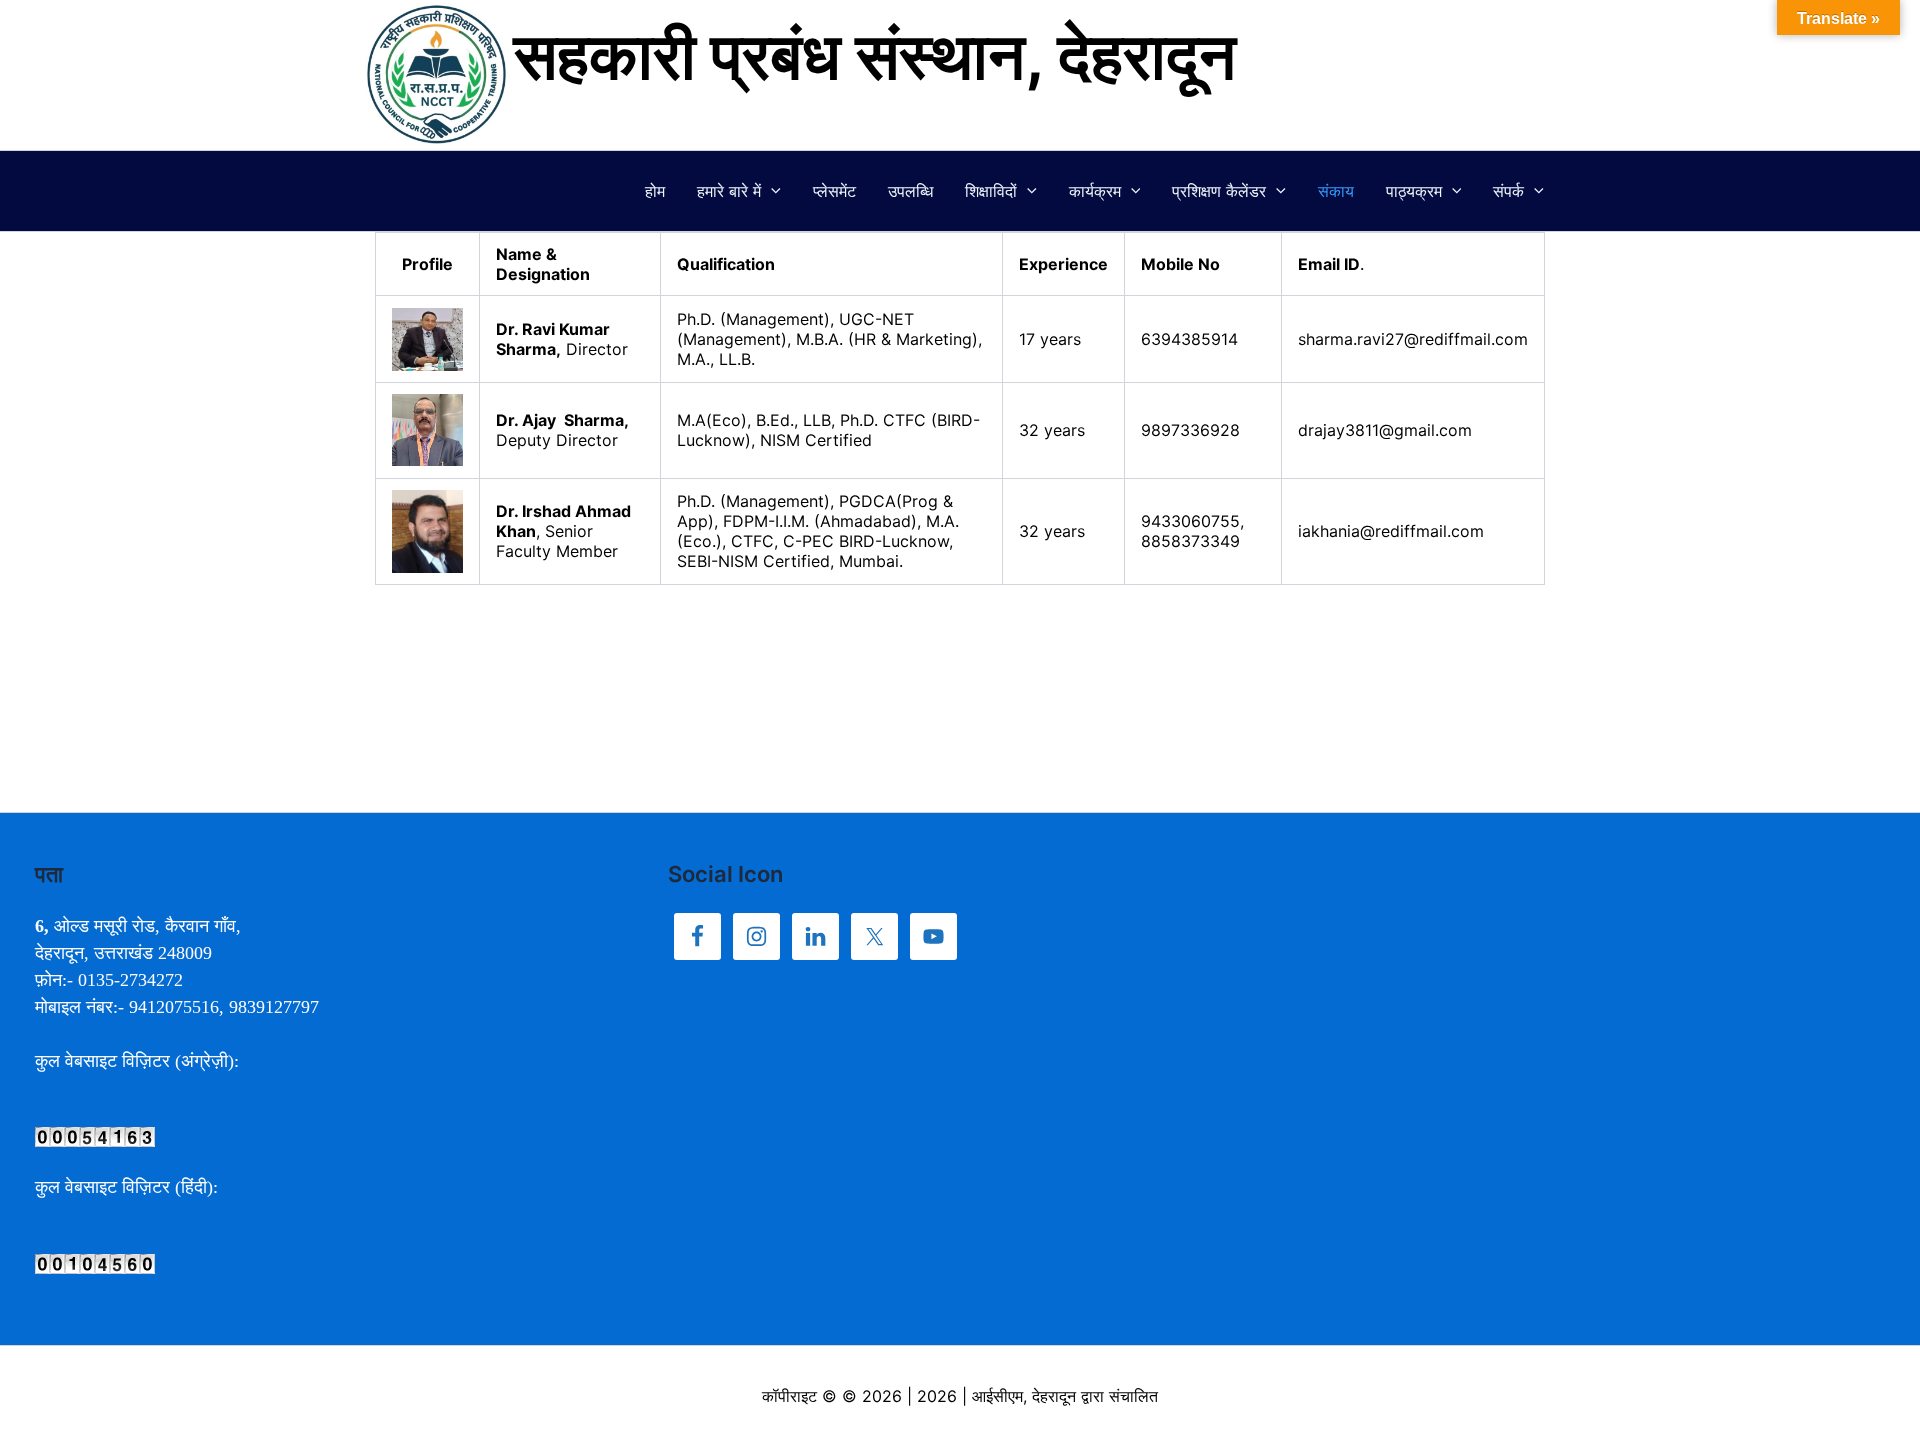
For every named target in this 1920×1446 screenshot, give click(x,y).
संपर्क (1508, 191)
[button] (771, 191)
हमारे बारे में (729, 191)
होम (655, 191)
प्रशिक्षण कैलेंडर (1219, 191)
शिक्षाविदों (991, 191)
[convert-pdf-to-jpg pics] (95, 1136)
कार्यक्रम (1095, 191)
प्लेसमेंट (834, 191)
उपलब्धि (910, 191)
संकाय (1336, 191)
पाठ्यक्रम (1414, 191)
